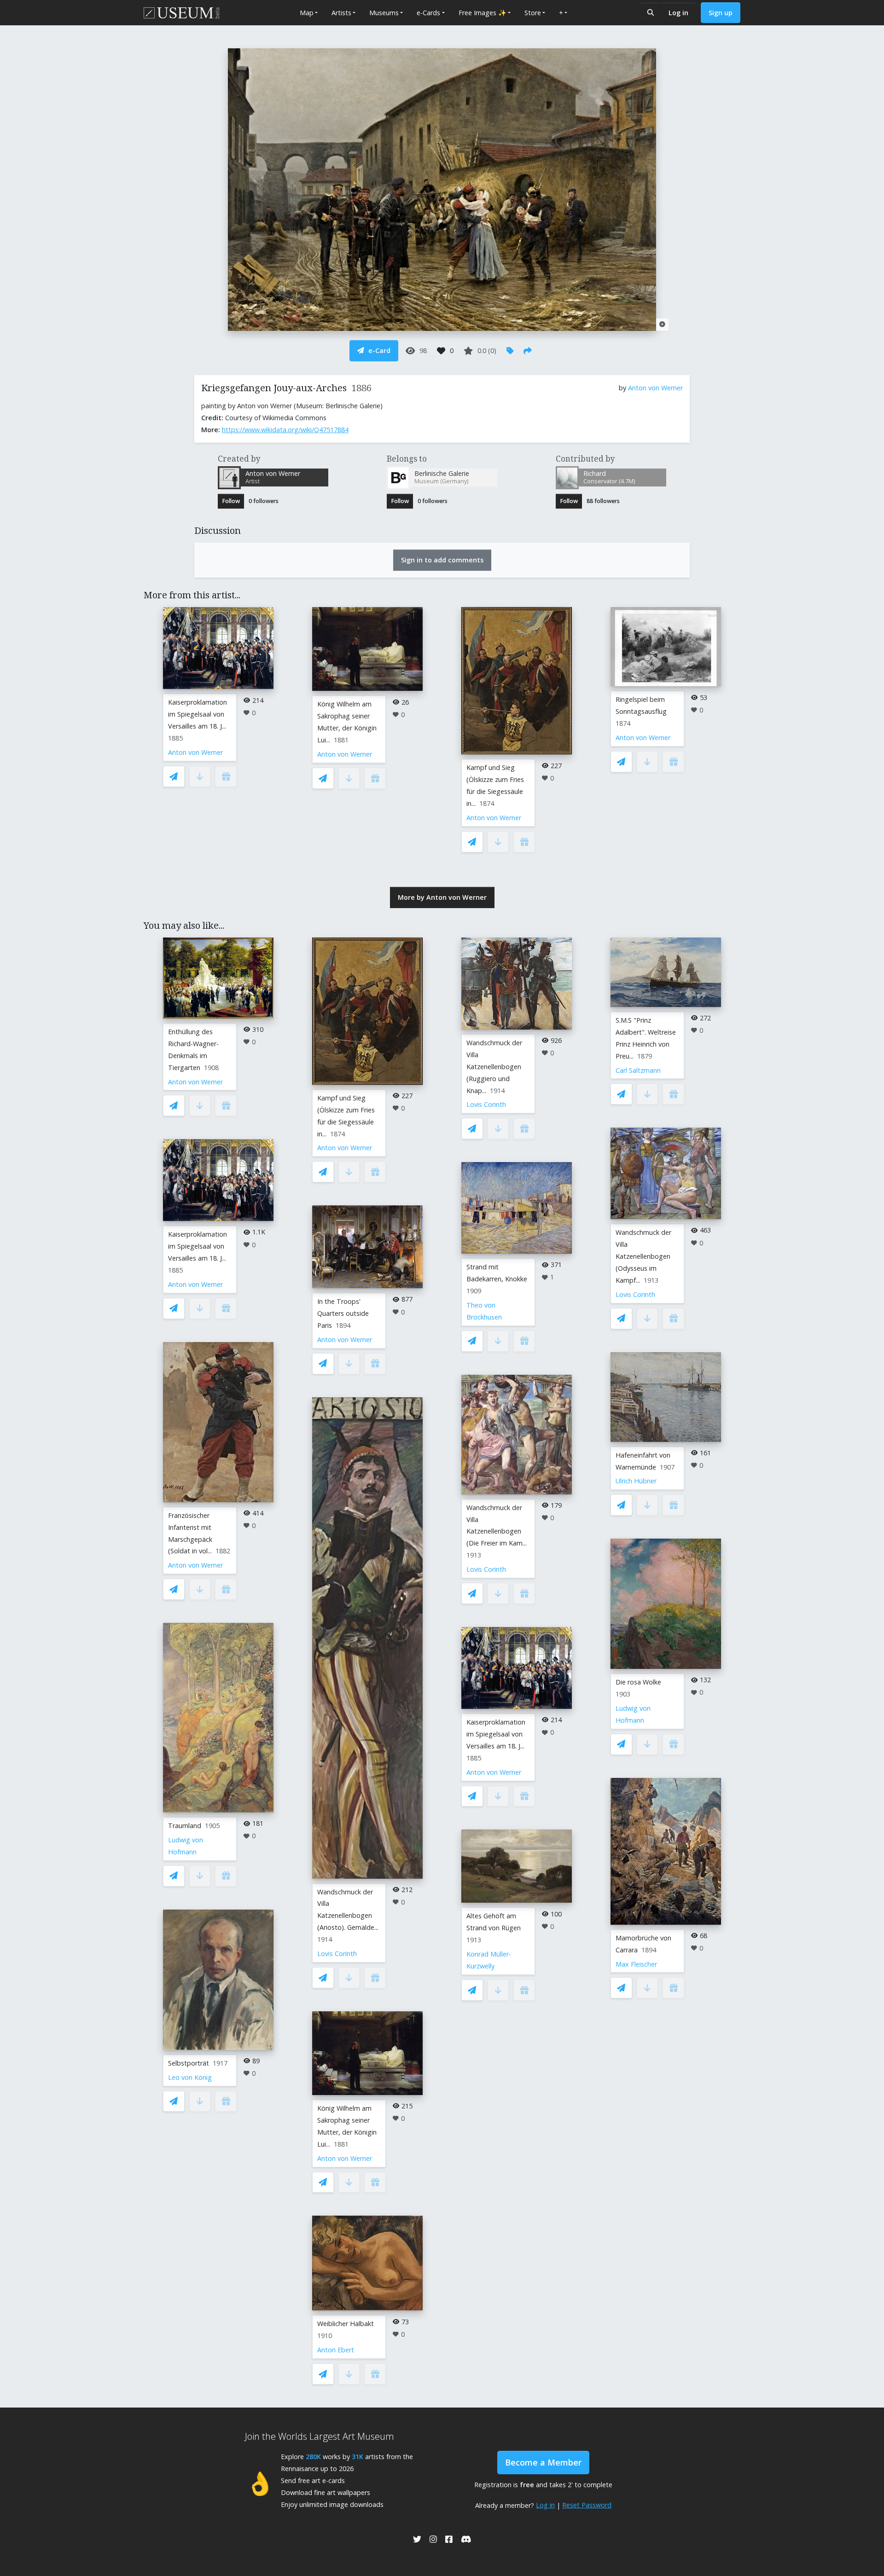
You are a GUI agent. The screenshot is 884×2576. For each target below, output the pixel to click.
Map (307, 13)
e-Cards (428, 13)
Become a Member (543, 2462)
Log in (678, 13)
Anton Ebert (336, 2350)
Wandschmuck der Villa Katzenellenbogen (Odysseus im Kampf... (643, 1256)
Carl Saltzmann (638, 1070)
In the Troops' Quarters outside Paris (343, 1313)
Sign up (721, 13)
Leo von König (190, 2077)
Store (533, 13)
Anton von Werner (655, 388)
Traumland (185, 1826)
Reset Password (587, 2505)
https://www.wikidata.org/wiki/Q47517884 (285, 430)
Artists (341, 13)
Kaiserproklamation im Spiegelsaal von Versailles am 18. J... (198, 714)
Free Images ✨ (483, 13)
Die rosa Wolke (638, 1682)
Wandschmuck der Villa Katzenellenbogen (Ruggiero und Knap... (494, 1067)
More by (442, 897)
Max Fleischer (636, 1964)
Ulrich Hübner (636, 1481)
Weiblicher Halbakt (346, 2324)
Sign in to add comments (442, 560)
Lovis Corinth (337, 1954)
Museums (384, 13)
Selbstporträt (189, 2063)
